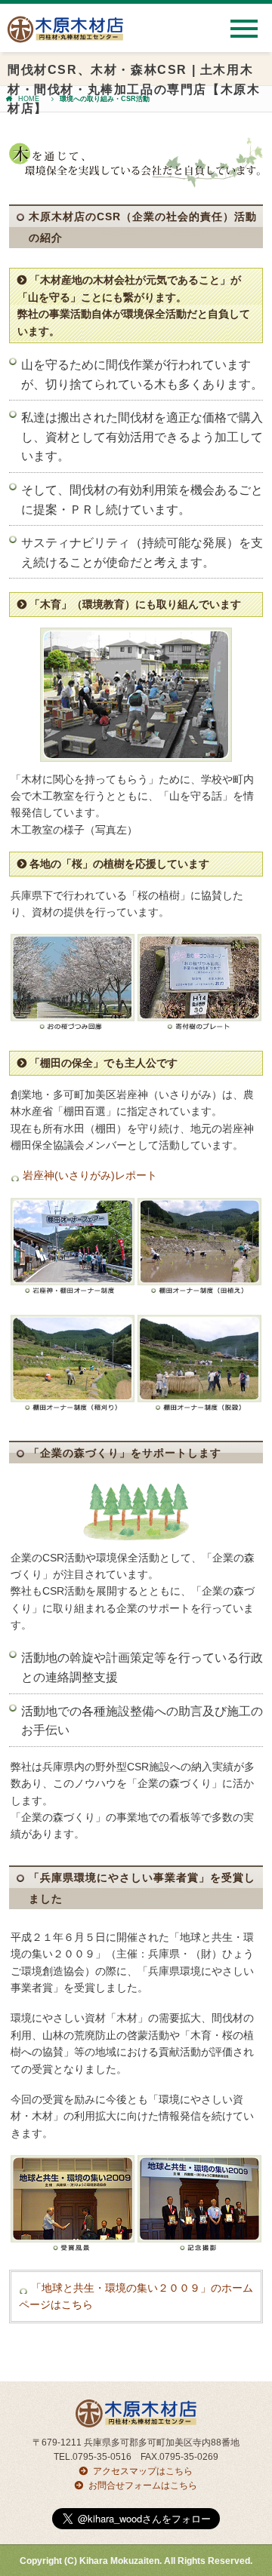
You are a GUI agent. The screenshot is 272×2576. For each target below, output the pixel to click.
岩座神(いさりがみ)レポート (90, 1175)
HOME (29, 99)
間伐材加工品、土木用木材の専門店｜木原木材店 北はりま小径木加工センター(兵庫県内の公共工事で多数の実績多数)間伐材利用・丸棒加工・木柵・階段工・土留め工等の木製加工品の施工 (65, 35)
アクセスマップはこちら (143, 2471)
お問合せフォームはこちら (143, 2485)
